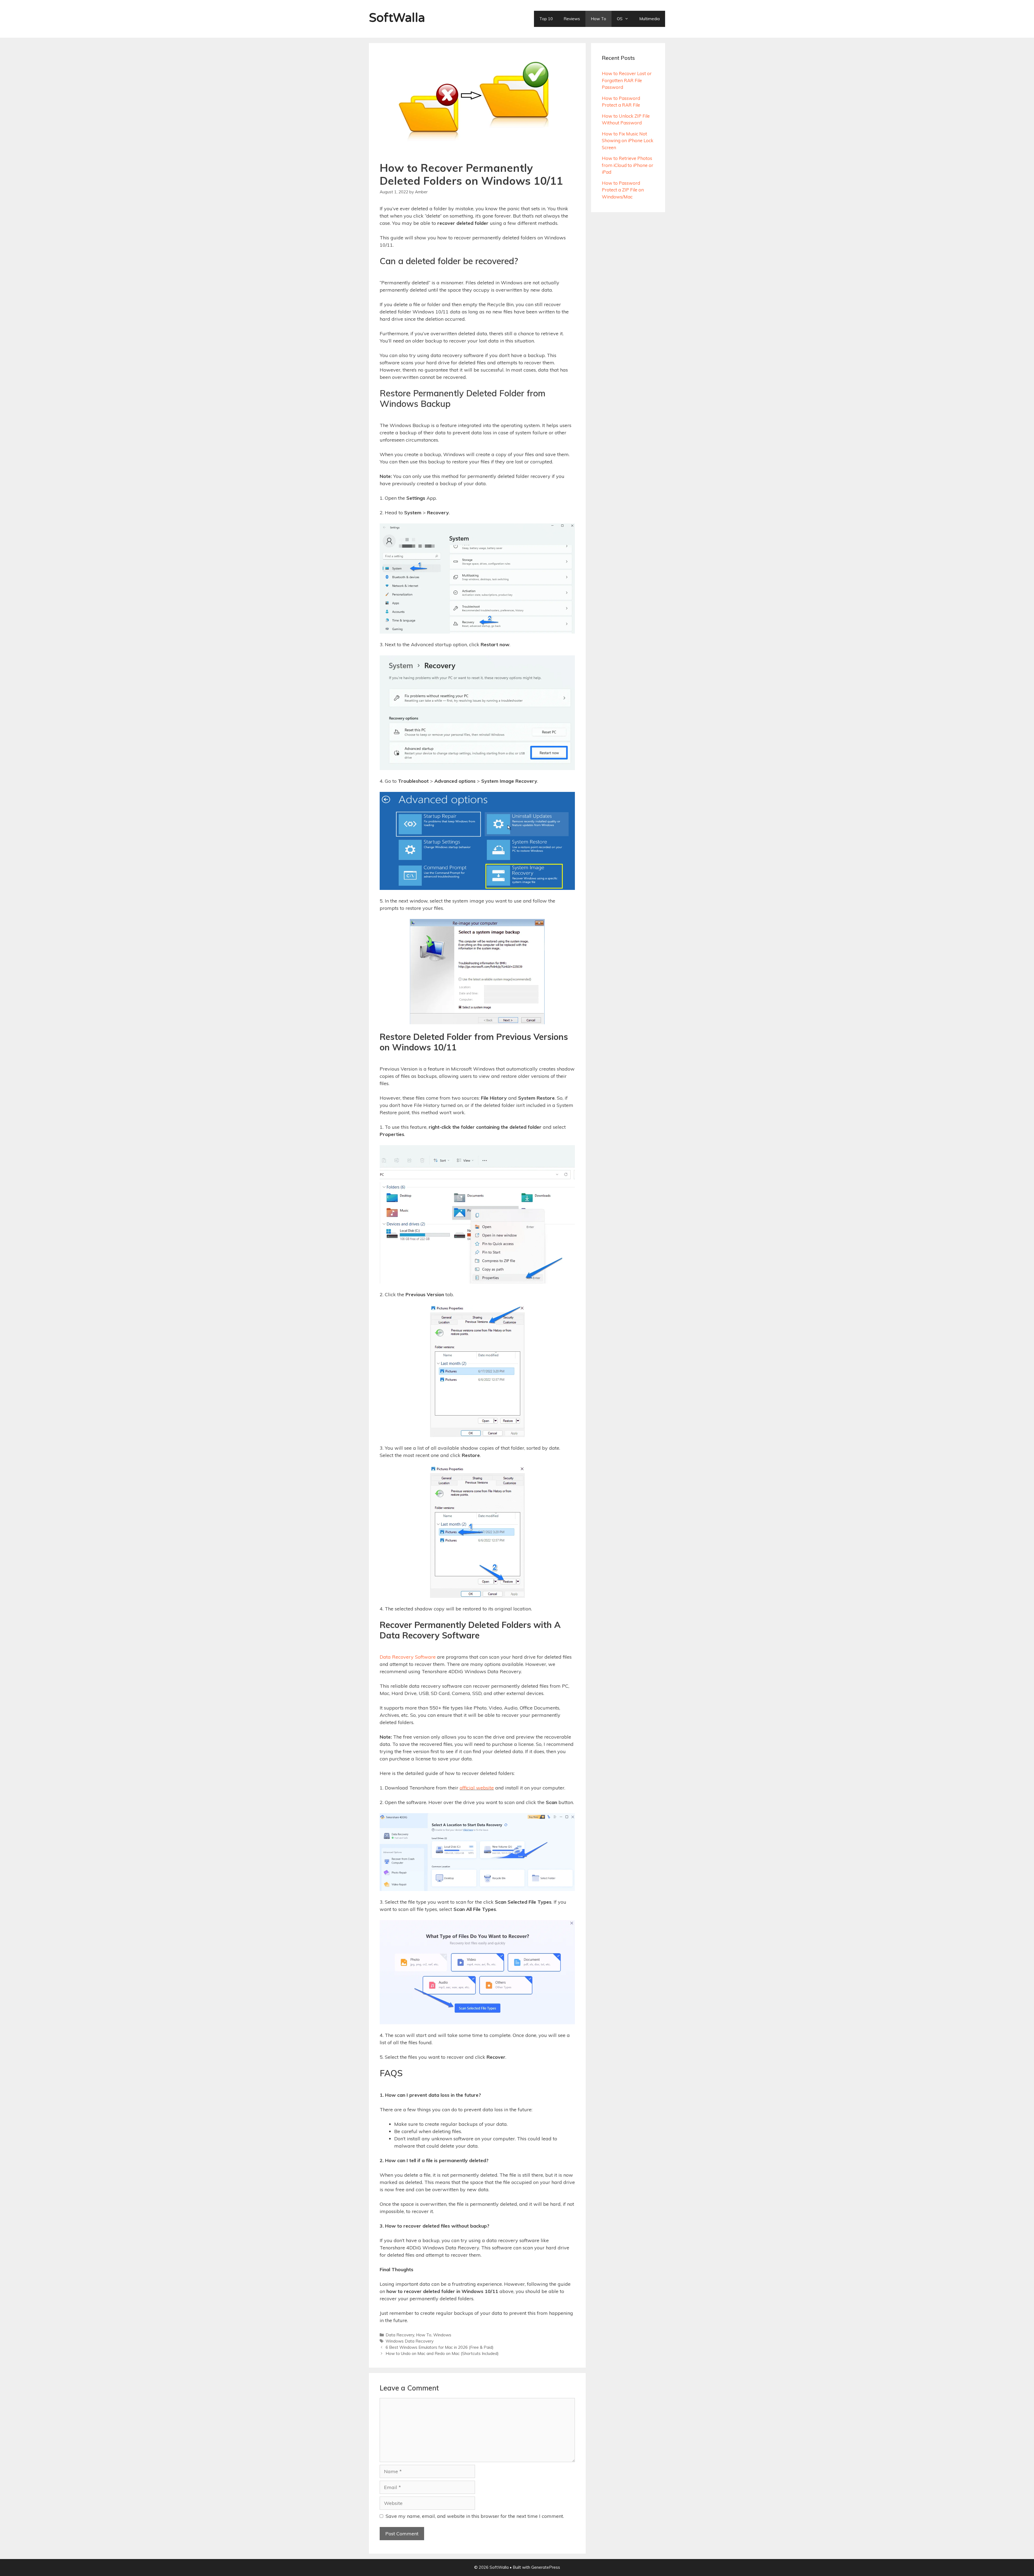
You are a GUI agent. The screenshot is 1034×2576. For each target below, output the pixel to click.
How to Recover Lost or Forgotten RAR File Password (627, 80)
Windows (442, 2335)
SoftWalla (397, 18)
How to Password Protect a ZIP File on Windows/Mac (623, 190)
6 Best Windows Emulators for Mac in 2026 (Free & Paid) (440, 2347)
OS (620, 19)
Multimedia (649, 19)
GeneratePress (546, 2567)
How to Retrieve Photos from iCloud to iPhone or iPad (628, 165)
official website (477, 1788)
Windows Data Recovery (410, 2341)
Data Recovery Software (408, 1657)
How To (598, 19)
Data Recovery (400, 2335)
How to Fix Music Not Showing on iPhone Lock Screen (628, 141)
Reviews (572, 19)
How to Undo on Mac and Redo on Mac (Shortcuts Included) (442, 2353)
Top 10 (546, 19)
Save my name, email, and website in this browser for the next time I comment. (475, 2516)
